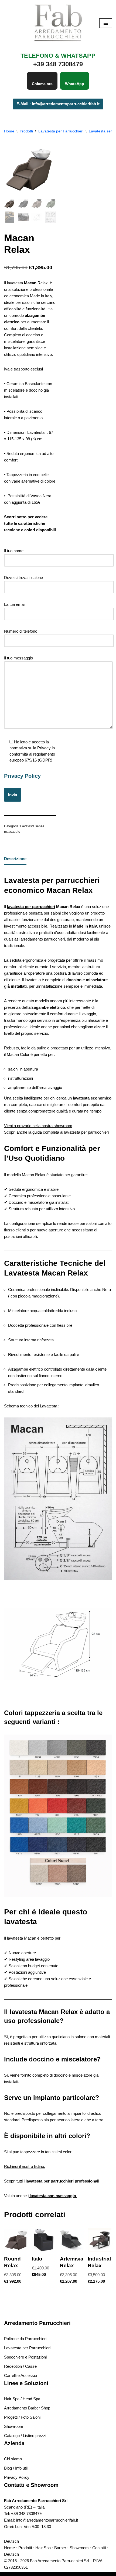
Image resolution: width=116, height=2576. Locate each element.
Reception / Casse (20, 2366)
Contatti (99, 2548)
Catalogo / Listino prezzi (25, 2436)
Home (9, 131)
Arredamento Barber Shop (27, 2408)
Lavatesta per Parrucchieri (61, 131)
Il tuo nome (14, 551)
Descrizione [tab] (15, 859)
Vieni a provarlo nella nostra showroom (38, 1126)
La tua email (15, 604)
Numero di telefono (21, 631)
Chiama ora (42, 84)
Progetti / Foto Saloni (22, 2417)
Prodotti (26, 131)
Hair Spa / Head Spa (22, 2399)
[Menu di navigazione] (106, 23)
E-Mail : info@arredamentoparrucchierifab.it (58, 104)
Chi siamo (13, 2459)
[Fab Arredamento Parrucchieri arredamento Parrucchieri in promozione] (58, 23)
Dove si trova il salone (23, 578)
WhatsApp (75, 84)
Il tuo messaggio (18, 658)
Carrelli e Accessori (21, 2375)
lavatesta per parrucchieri (31, 907)
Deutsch (11, 2541)
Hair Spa (43, 2548)
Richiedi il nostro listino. (25, 2166)
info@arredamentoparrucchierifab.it (47, 2520)
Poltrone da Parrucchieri (25, 2339)
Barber (60, 2548)
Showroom (14, 2426)
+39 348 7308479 (26, 2514)
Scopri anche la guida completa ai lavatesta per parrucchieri (56, 1132)
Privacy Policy (22, 776)
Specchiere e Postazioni (25, 2357)
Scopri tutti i (52, 2181)
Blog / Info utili (16, 2468)
